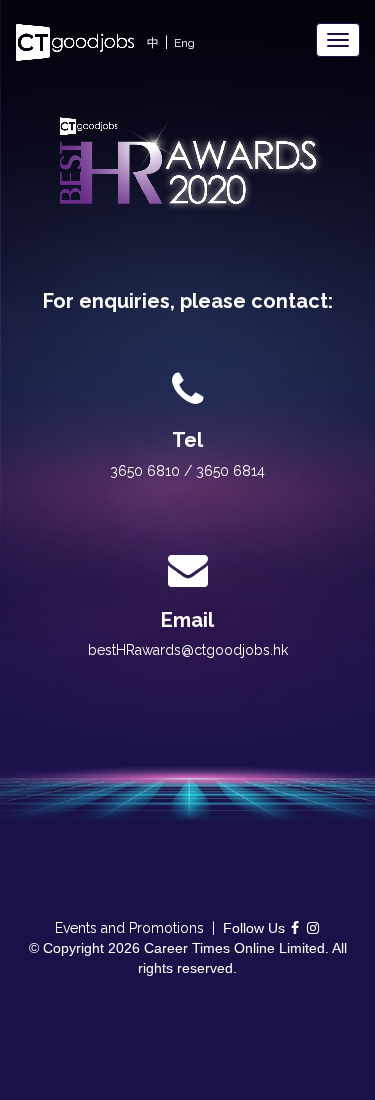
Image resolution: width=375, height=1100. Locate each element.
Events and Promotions (129, 928)
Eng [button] (184, 43)
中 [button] (153, 43)
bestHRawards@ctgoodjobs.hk (188, 650)
